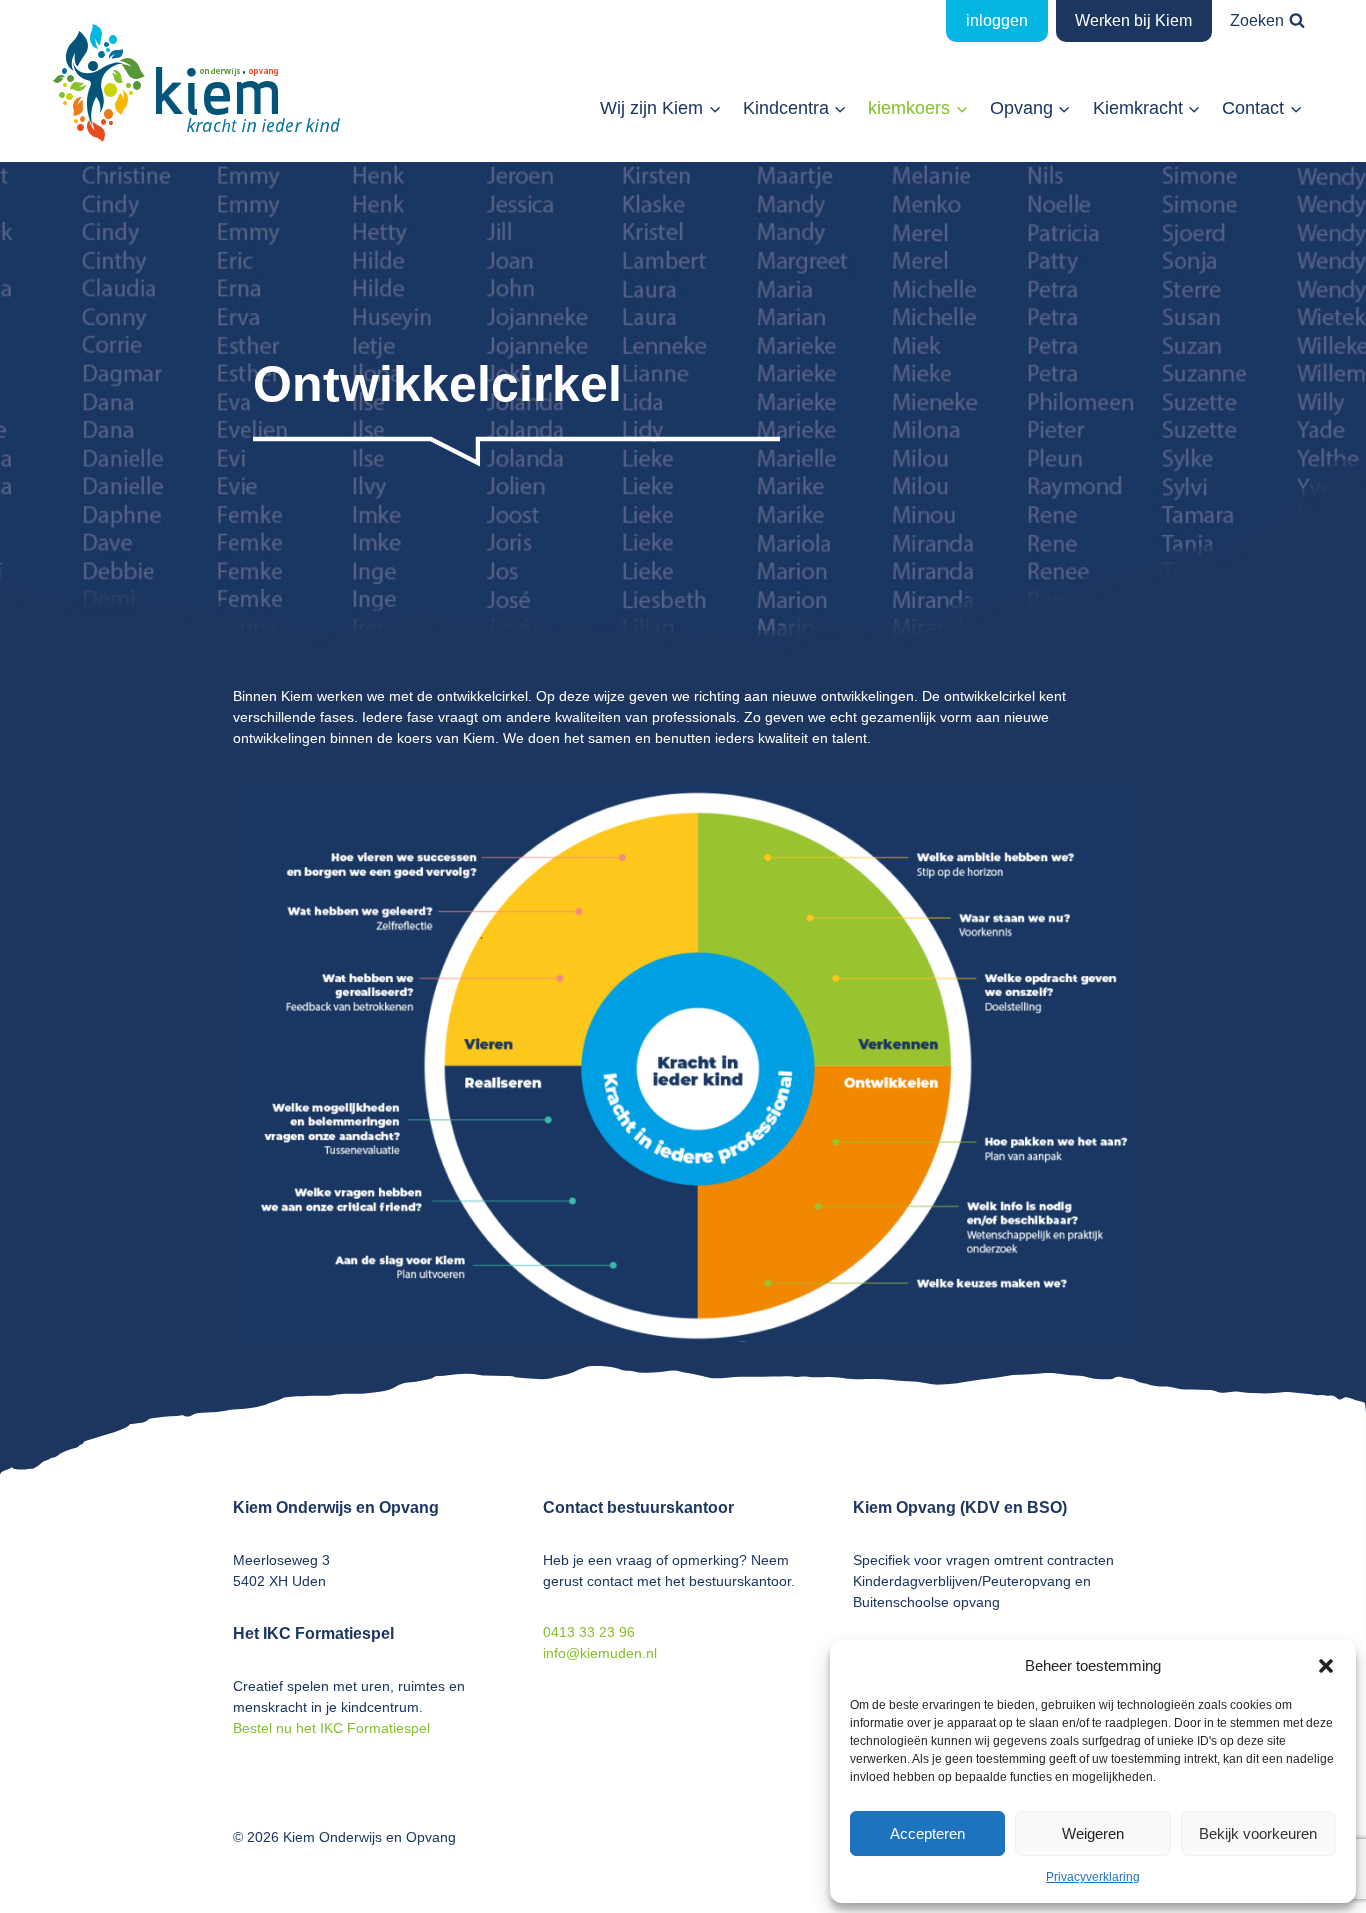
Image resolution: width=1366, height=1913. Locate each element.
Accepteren (927, 1833)
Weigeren (1093, 1833)
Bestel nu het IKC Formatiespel (331, 1728)
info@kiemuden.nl (600, 1653)
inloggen (997, 20)
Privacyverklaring (1093, 1877)
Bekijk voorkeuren (1258, 1833)
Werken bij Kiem (1133, 20)
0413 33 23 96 (589, 1632)
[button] (1326, 1666)
